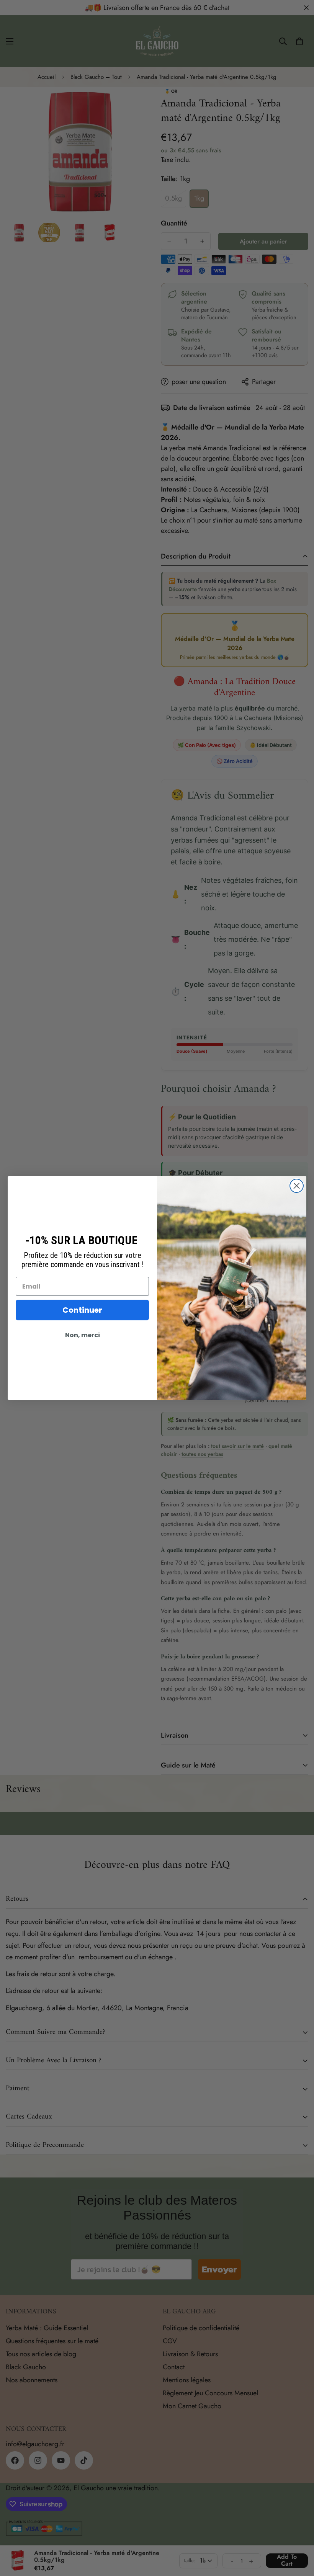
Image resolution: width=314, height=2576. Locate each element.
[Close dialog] (297, 1186)
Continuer (82, 1310)
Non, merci (83, 1335)
